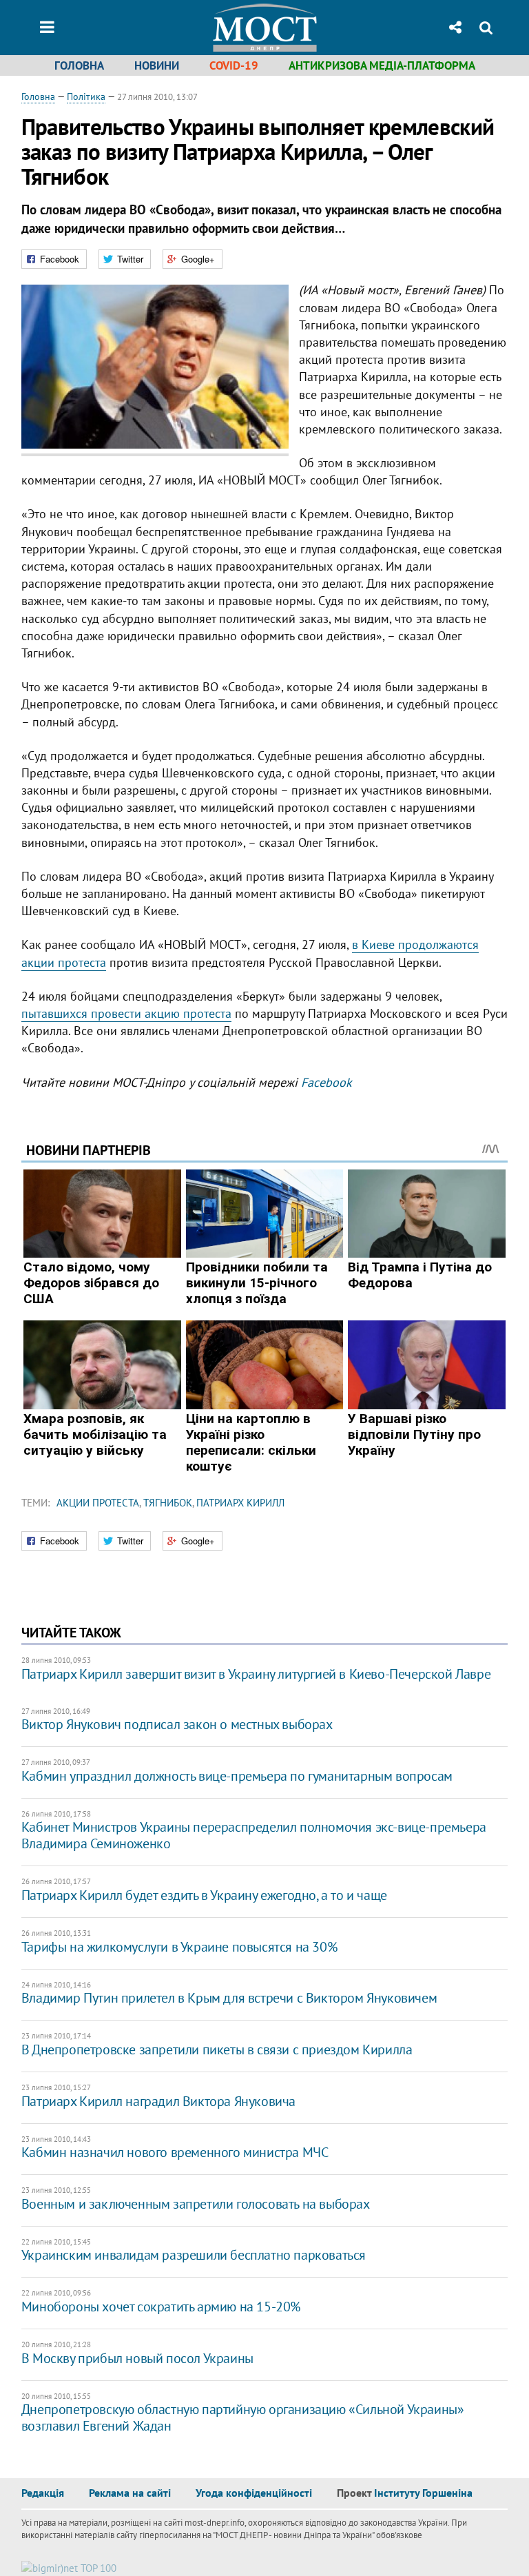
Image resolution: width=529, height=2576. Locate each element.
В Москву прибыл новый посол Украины (137, 2358)
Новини (157, 65)
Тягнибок (168, 1503)
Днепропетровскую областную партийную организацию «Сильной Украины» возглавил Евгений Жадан (243, 2417)
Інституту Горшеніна (423, 2493)
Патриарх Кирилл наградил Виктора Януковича (158, 2101)
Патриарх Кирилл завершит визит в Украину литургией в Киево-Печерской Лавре (256, 1674)
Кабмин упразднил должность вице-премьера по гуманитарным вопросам (237, 1776)
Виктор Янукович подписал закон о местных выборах (177, 1724)
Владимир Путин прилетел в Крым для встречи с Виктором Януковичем (229, 1998)
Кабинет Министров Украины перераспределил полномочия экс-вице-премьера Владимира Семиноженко (254, 1835)
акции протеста (98, 1503)
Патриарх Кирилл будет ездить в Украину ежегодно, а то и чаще (204, 1895)
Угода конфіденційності (254, 2493)
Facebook (326, 1082)
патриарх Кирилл (240, 1503)
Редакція (43, 2493)
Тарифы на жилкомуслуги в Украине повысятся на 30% (179, 1947)
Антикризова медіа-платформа (382, 65)
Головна (79, 65)
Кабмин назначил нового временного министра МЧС (175, 2152)
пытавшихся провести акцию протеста (126, 1013)
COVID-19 (234, 65)
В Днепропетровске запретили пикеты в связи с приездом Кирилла (217, 2049)
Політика (86, 96)
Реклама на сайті (130, 2493)
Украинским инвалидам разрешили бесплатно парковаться (194, 2255)
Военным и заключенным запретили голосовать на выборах (196, 2204)
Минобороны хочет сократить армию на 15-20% (161, 2307)
